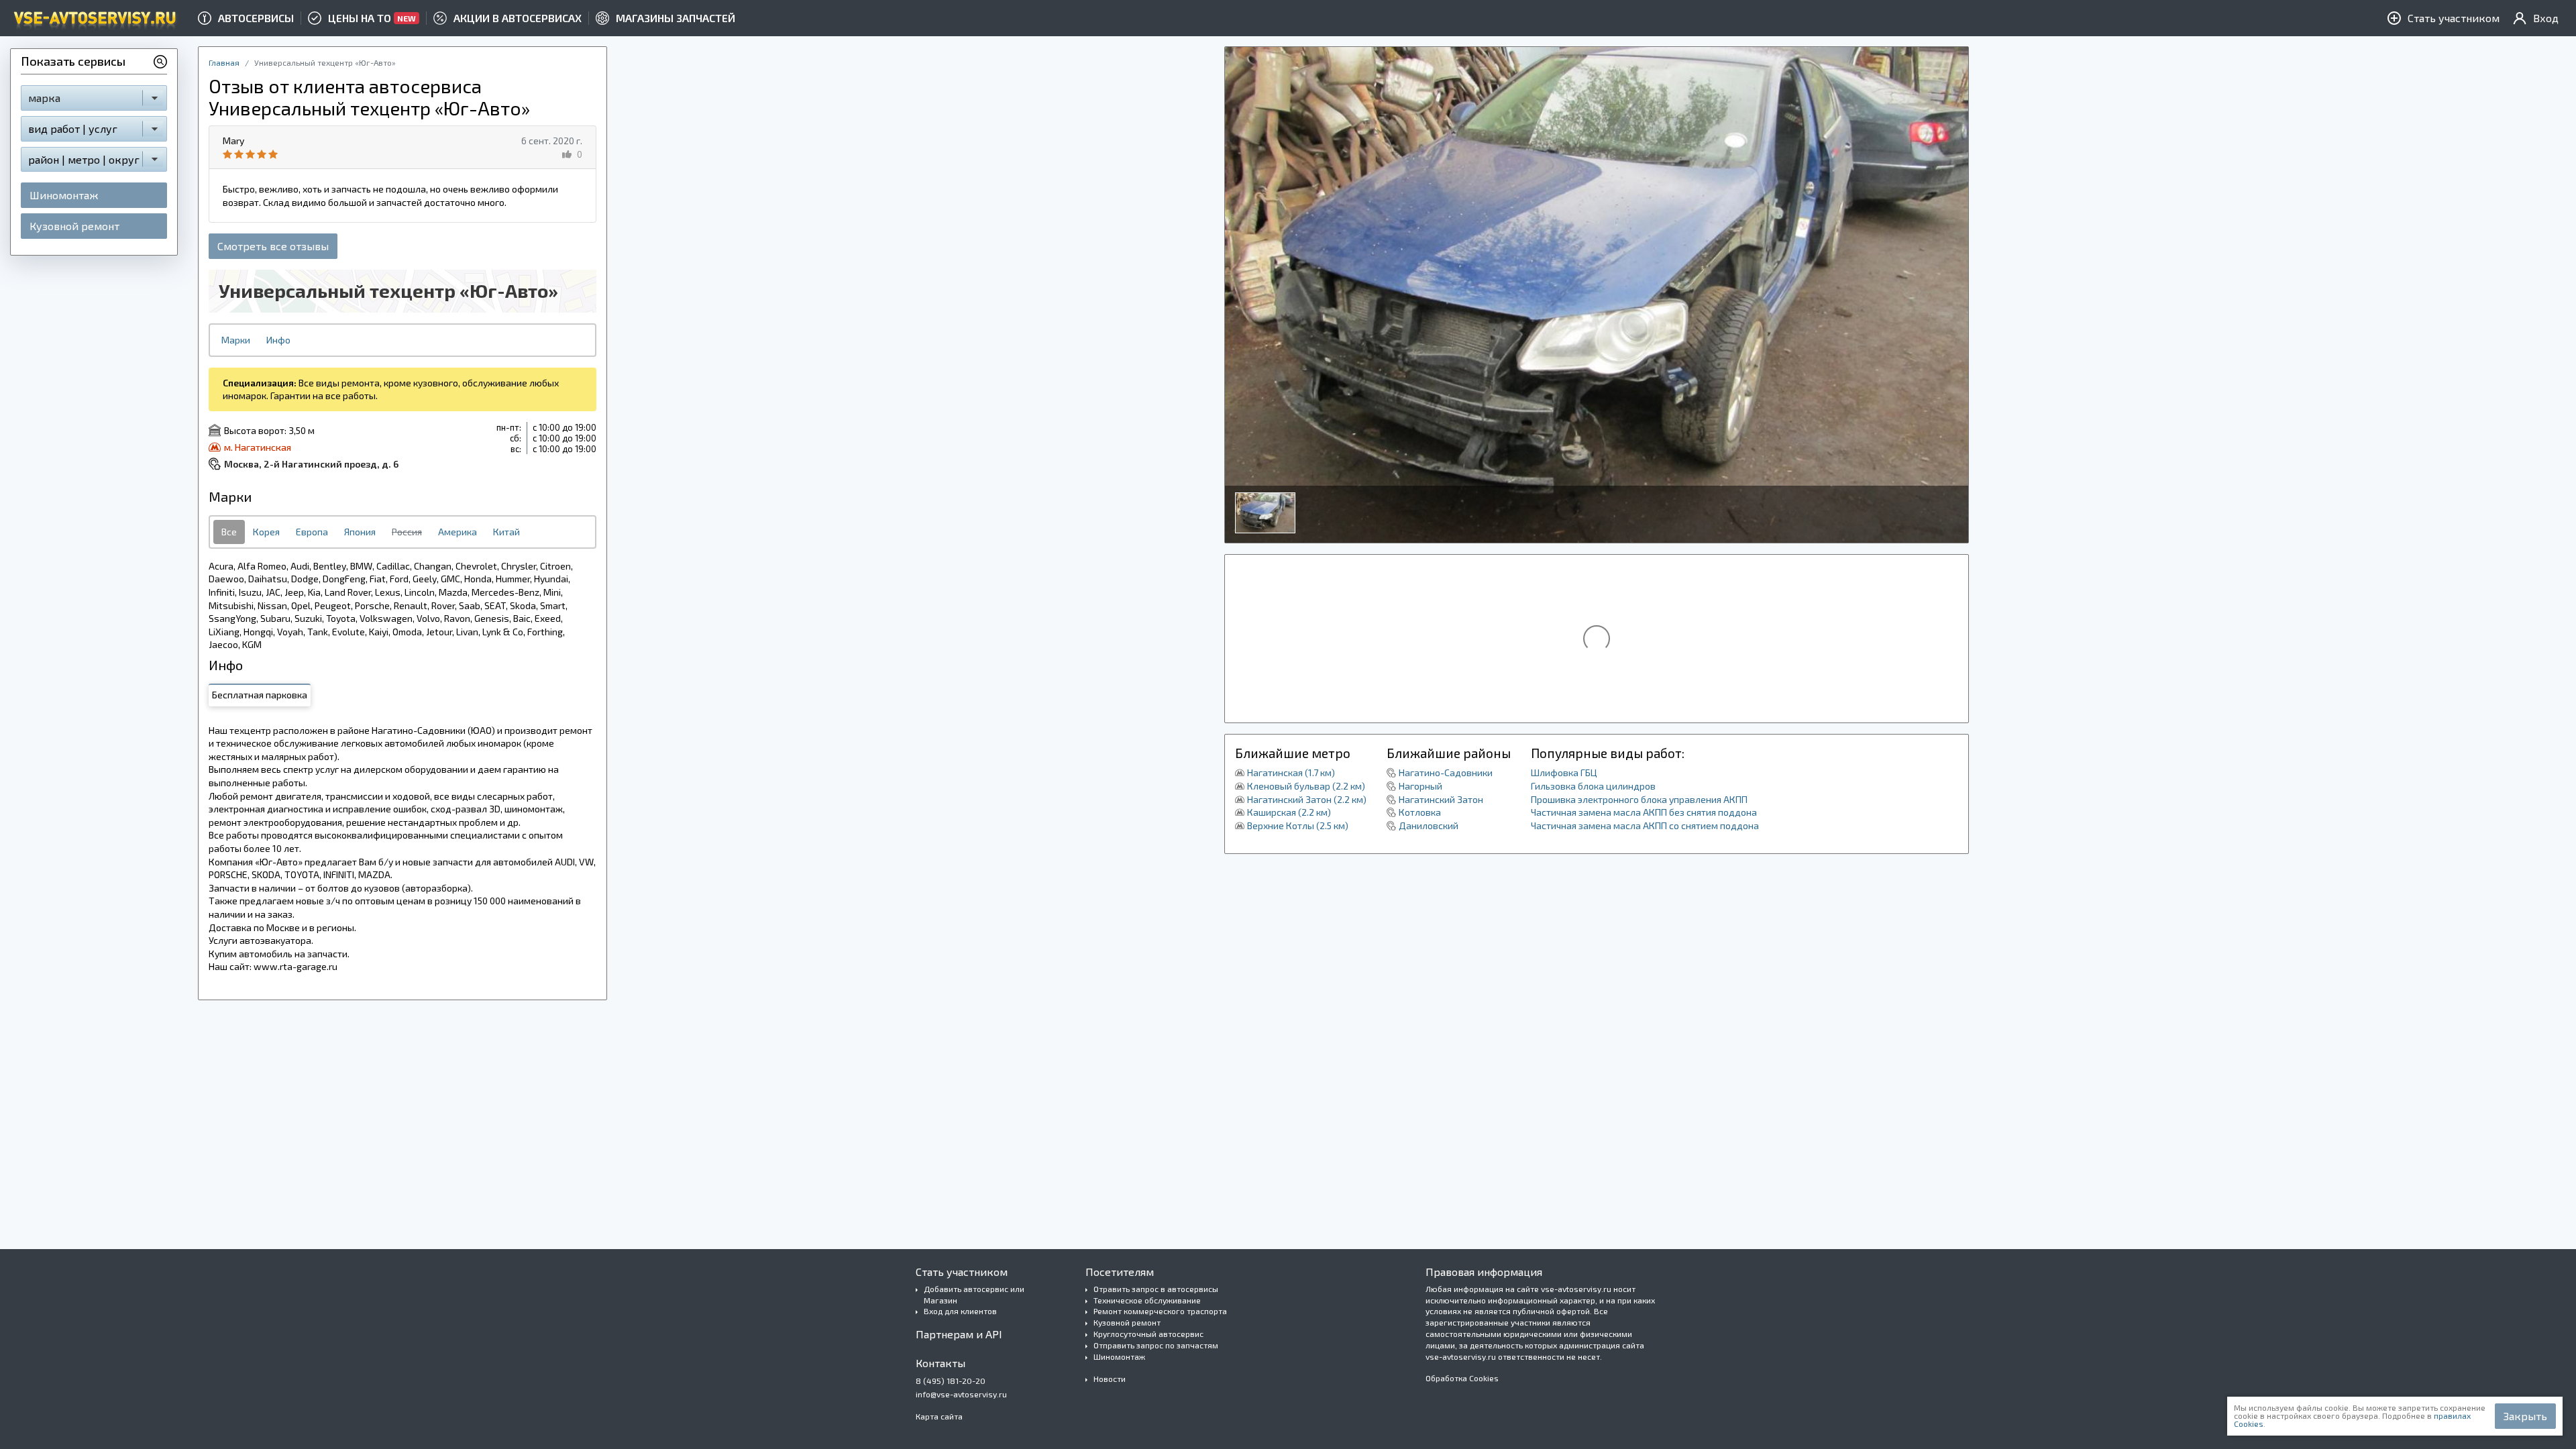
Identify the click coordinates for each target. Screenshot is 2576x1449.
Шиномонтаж (64, 195)
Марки (236, 340)
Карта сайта (939, 1416)
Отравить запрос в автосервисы (1156, 1289)
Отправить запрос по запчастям (1156, 1345)
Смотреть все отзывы (273, 246)
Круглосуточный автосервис (1148, 1334)
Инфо (278, 340)
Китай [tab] (506, 532)
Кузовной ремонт (74, 226)
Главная (224, 62)
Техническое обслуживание (1147, 1300)
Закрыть (2525, 1416)
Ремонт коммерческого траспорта (1160, 1311)
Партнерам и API (959, 1334)
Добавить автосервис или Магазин (974, 1294)
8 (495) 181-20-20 (951, 1381)
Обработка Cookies (1462, 1378)
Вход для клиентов (960, 1311)
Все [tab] (229, 532)
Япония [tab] (360, 532)
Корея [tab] (266, 532)
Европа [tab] (312, 532)
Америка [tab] (458, 532)
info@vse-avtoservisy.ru (961, 1394)
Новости (1110, 1379)
